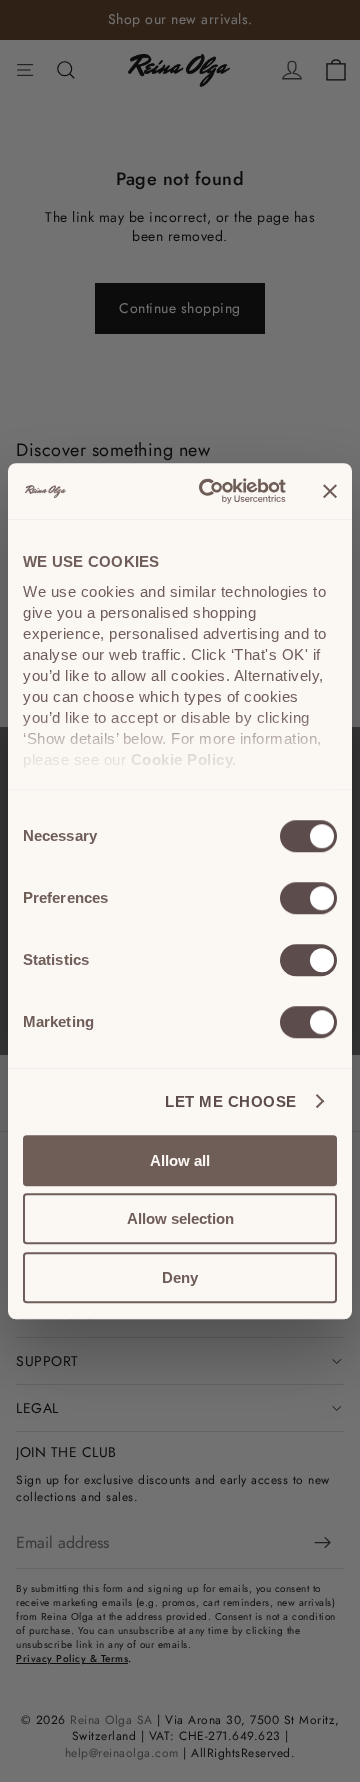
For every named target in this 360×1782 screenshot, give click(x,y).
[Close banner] (330, 491)
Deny (180, 1277)
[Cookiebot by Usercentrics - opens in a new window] (211, 491)
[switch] (308, 898)
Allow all (180, 1160)
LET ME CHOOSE (231, 1101)
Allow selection (180, 1218)
